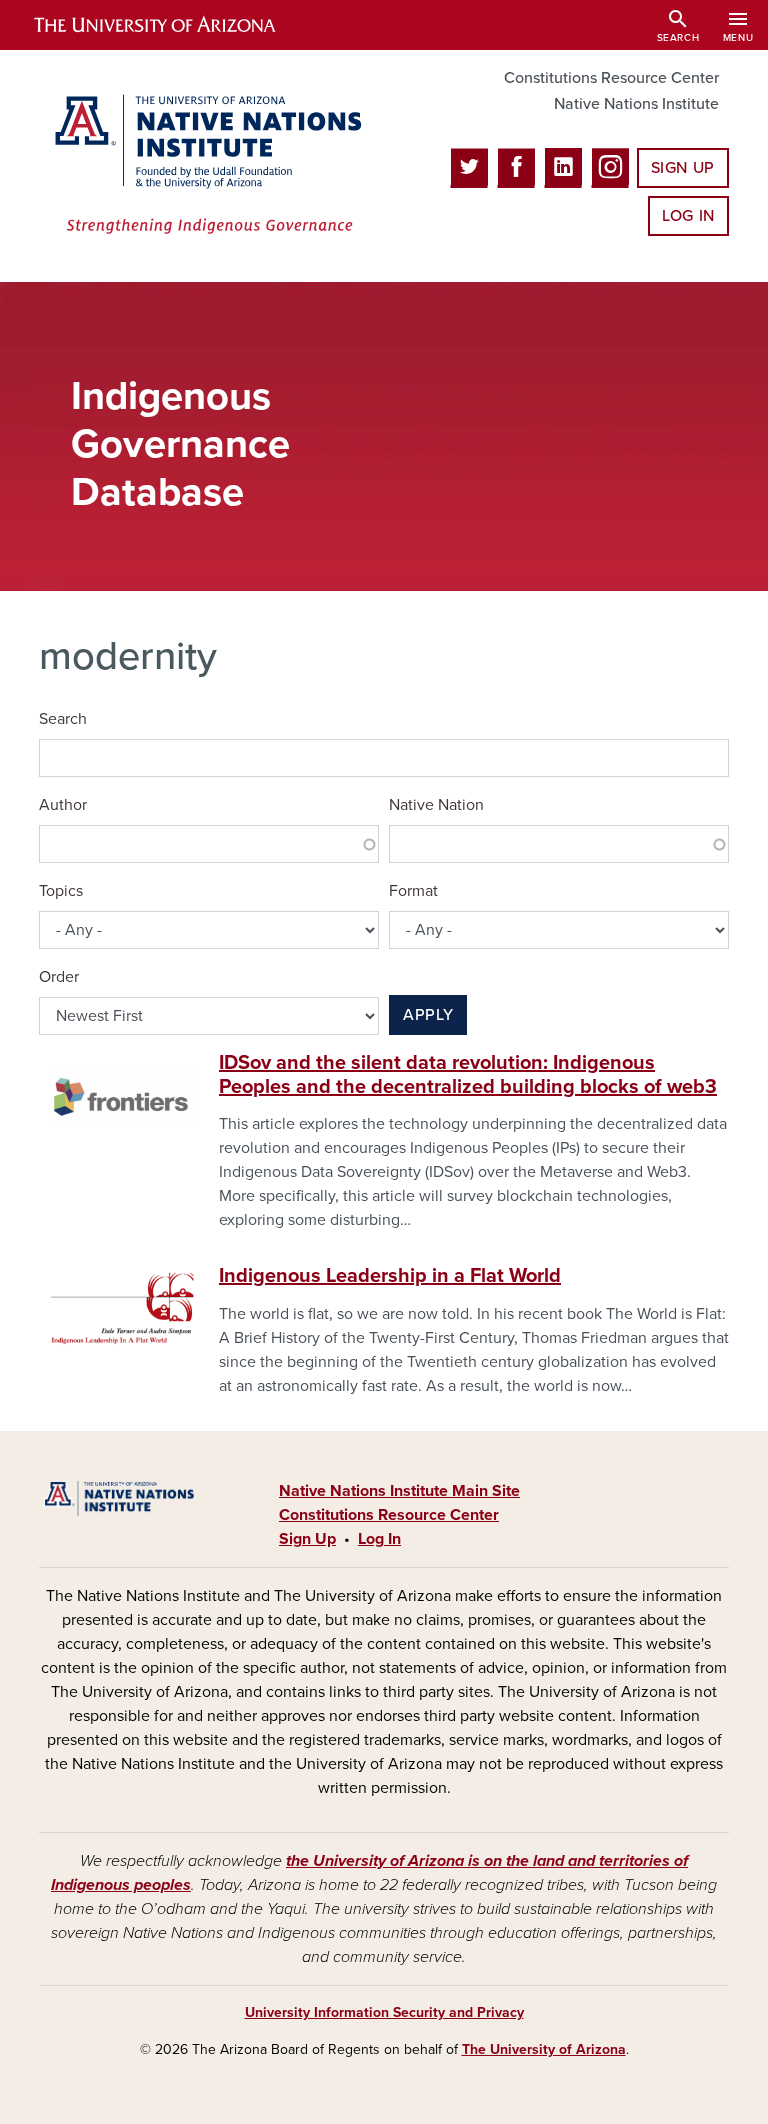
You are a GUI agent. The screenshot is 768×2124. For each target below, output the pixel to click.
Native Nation (436, 805)
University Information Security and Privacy (384, 2012)
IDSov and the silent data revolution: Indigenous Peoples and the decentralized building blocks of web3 (468, 1075)
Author (63, 805)
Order (59, 977)
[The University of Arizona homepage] (172, 25)
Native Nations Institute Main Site (399, 1491)
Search (63, 719)
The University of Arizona (544, 2049)
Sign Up (683, 168)
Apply (428, 1015)
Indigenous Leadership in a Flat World (390, 1276)
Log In (688, 216)
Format (413, 891)
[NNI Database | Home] (204, 166)
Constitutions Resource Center (611, 78)
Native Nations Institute (636, 104)
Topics (61, 891)
